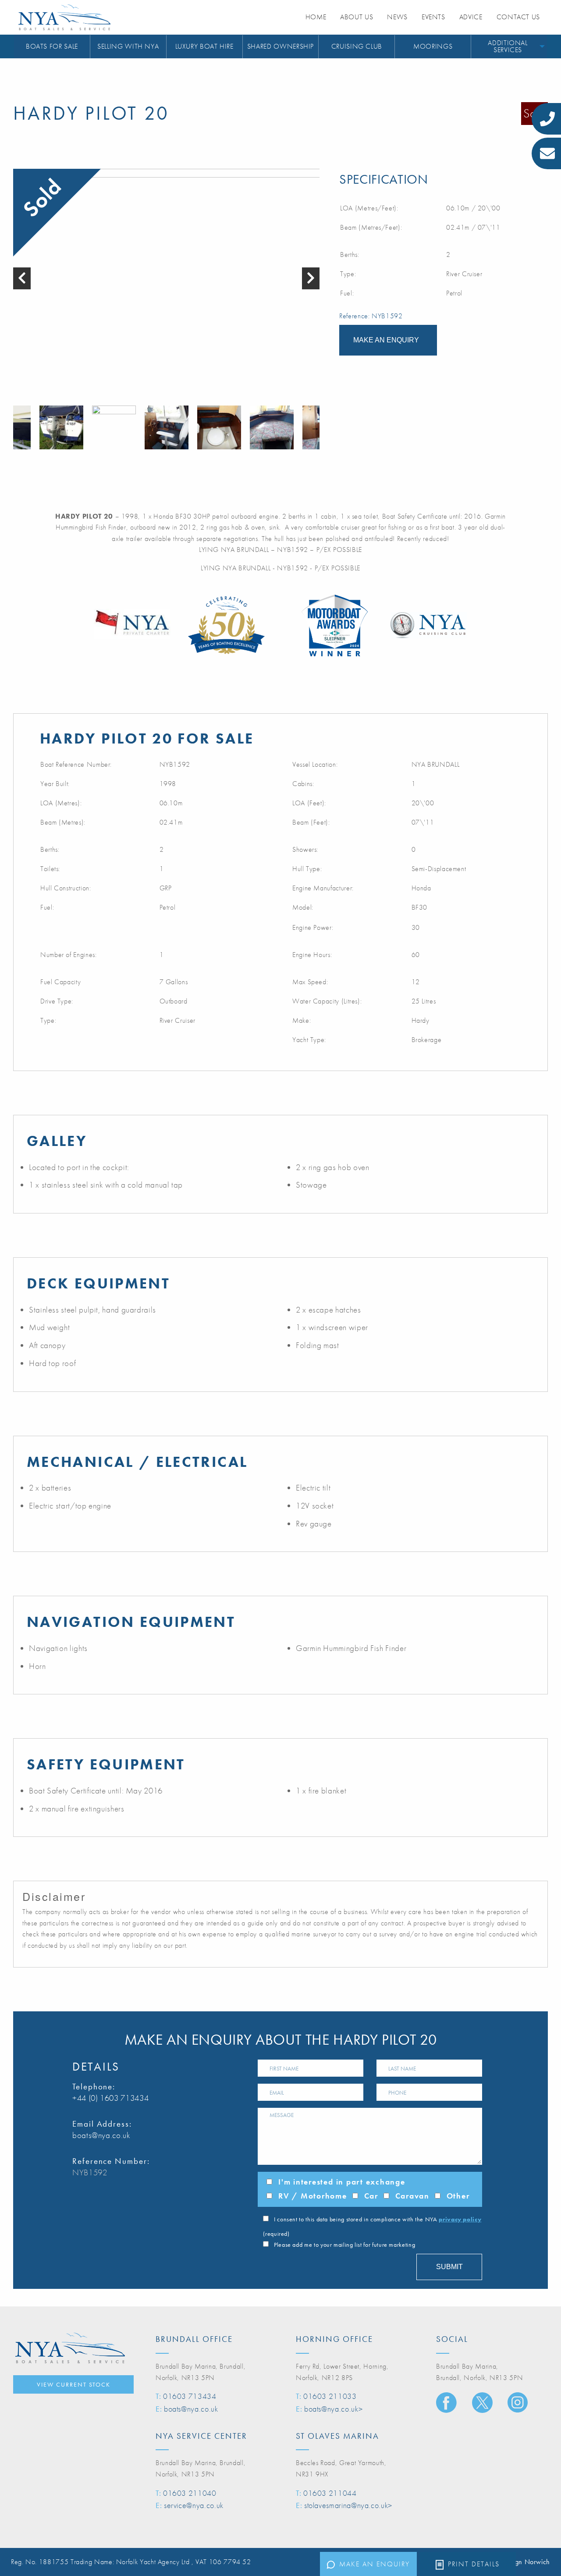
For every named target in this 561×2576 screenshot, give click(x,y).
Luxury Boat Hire (204, 46)
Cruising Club (357, 46)
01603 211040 (190, 2493)
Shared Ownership (280, 46)
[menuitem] (52, 47)
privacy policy (460, 2219)
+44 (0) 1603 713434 (110, 2098)
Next (315, 427)
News (397, 17)
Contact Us (518, 17)
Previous (18, 427)
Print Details (474, 2564)
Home (316, 17)
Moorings (433, 46)
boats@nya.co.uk (101, 2135)
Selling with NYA (128, 46)
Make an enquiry (375, 2564)
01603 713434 (190, 2396)
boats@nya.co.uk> (333, 2409)
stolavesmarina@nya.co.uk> (348, 2505)
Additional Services (508, 46)
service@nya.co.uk (194, 2505)
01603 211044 (330, 2493)
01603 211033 (330, 2396)
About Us (357, 17)
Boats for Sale (52, 46)
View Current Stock (74, 2384)
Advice (471, 17)
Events (433, 17)
